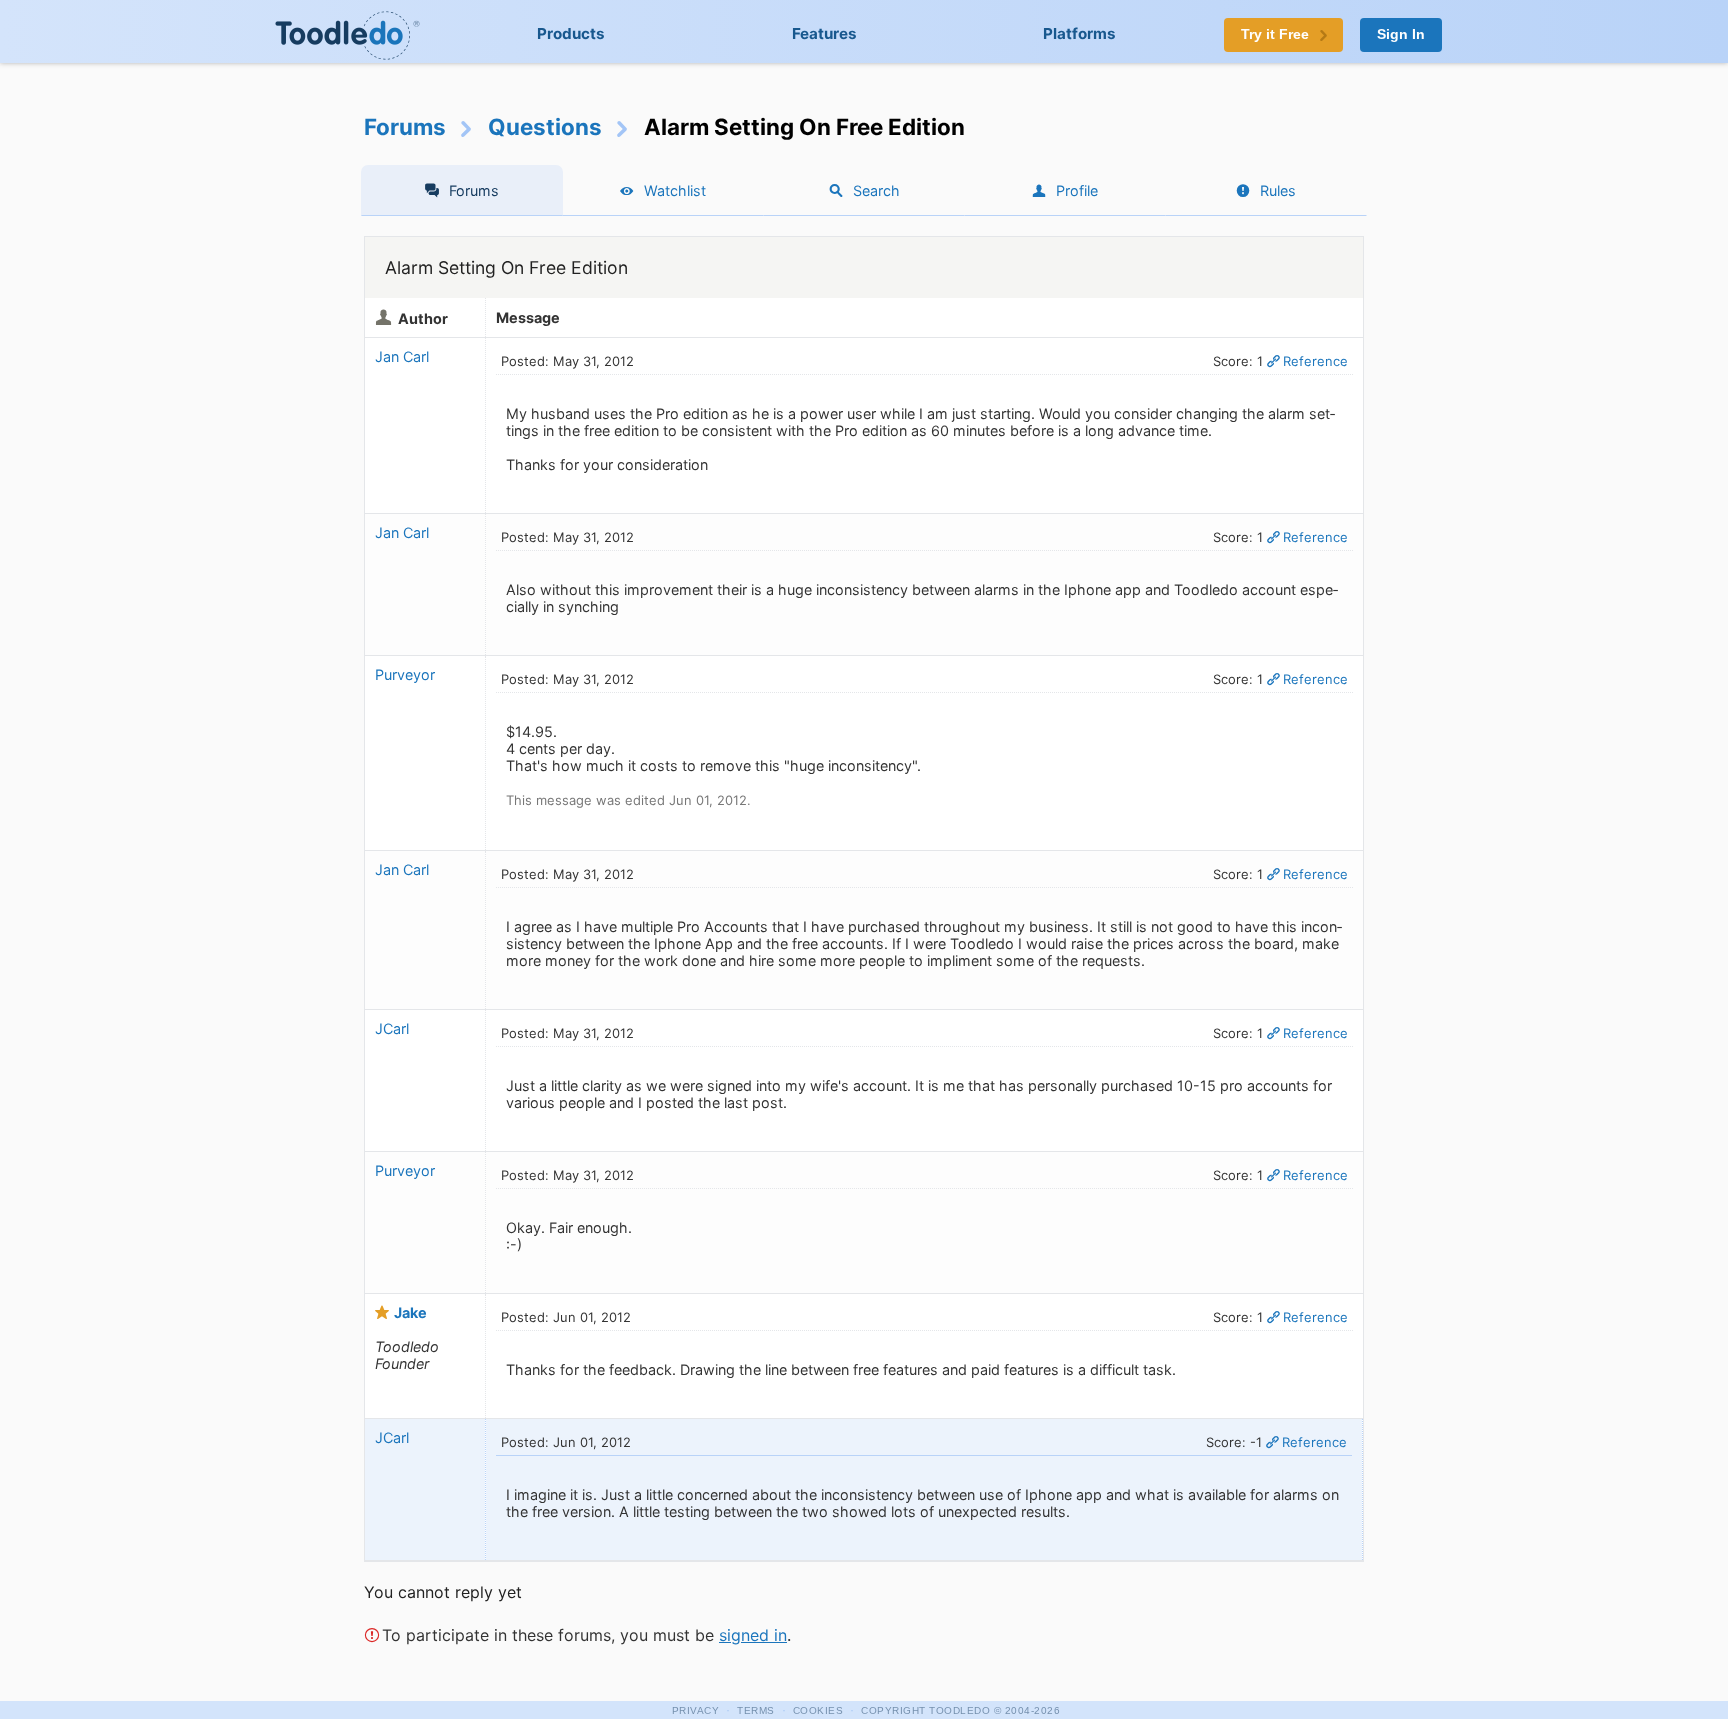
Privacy (696, 1710)
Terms (756, 1710)
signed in (753, 1635)
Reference (1315, 361)
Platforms (1079, 33)
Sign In (1401, 34)
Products (571, 33)
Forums (405, 126)
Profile (1077, 190)
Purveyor (405, 674)
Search (876, 190)
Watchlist (675, 190)
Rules (1278, 190)
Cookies (818, 1710)
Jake (410, 1312)
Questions (545, 126)
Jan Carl (402, 356)
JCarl (392, 1028)
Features (824, 33)
